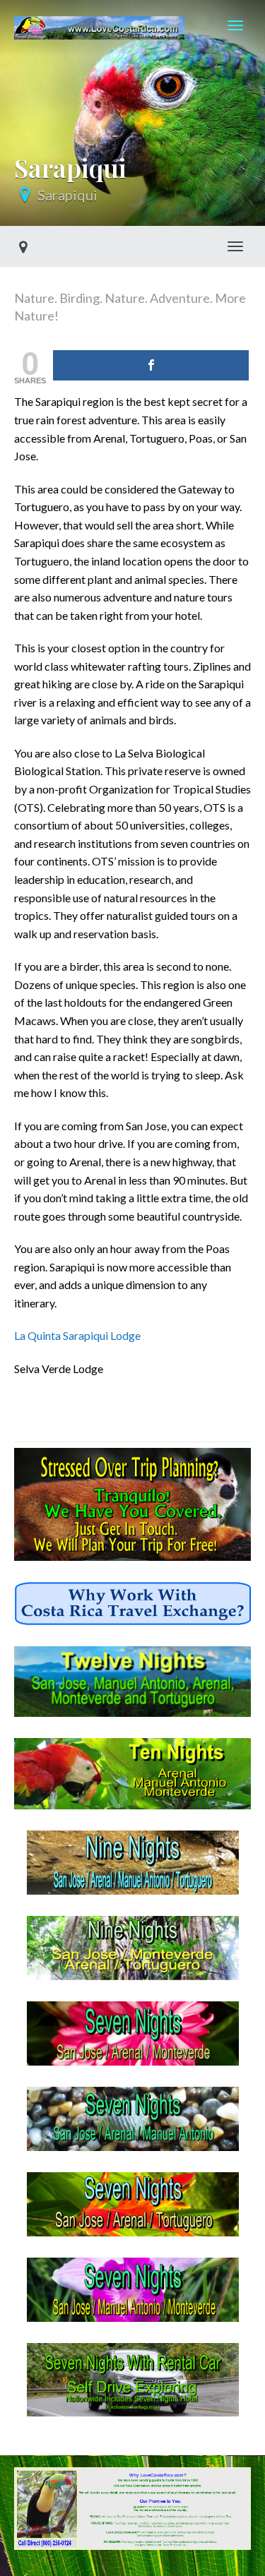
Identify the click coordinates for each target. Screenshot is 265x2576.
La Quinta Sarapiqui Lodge (77, 1335)
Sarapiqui (67, 195)
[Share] (151, 365)
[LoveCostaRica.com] (99, 25)
